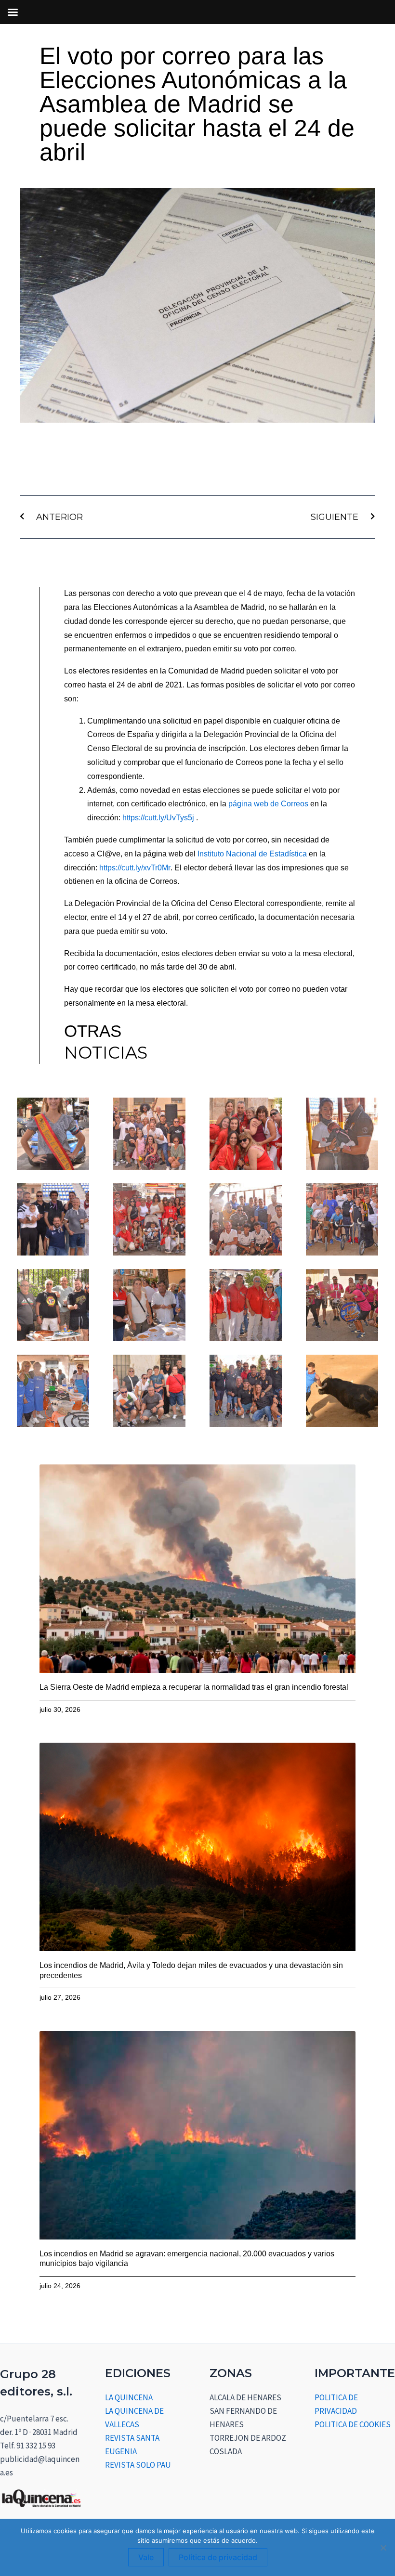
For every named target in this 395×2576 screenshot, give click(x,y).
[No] (383, 2548)
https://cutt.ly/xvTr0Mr (135, 868)
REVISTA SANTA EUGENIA (132, 2445)
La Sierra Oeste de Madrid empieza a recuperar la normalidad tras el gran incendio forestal (194, 1687)
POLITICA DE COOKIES (353, 2424)
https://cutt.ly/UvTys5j (158, 818)
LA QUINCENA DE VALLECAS (134, 2418)
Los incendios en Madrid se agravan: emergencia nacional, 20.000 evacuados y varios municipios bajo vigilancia (187, 2259)
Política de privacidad (218, 2557)
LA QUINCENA (129, 2397)
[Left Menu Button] (13, 12)
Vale (146, 2557)
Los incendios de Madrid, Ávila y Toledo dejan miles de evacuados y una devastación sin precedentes (191, 1970)
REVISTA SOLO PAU (138, 2465)
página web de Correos (268, 804)
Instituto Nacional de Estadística (252, 854)
